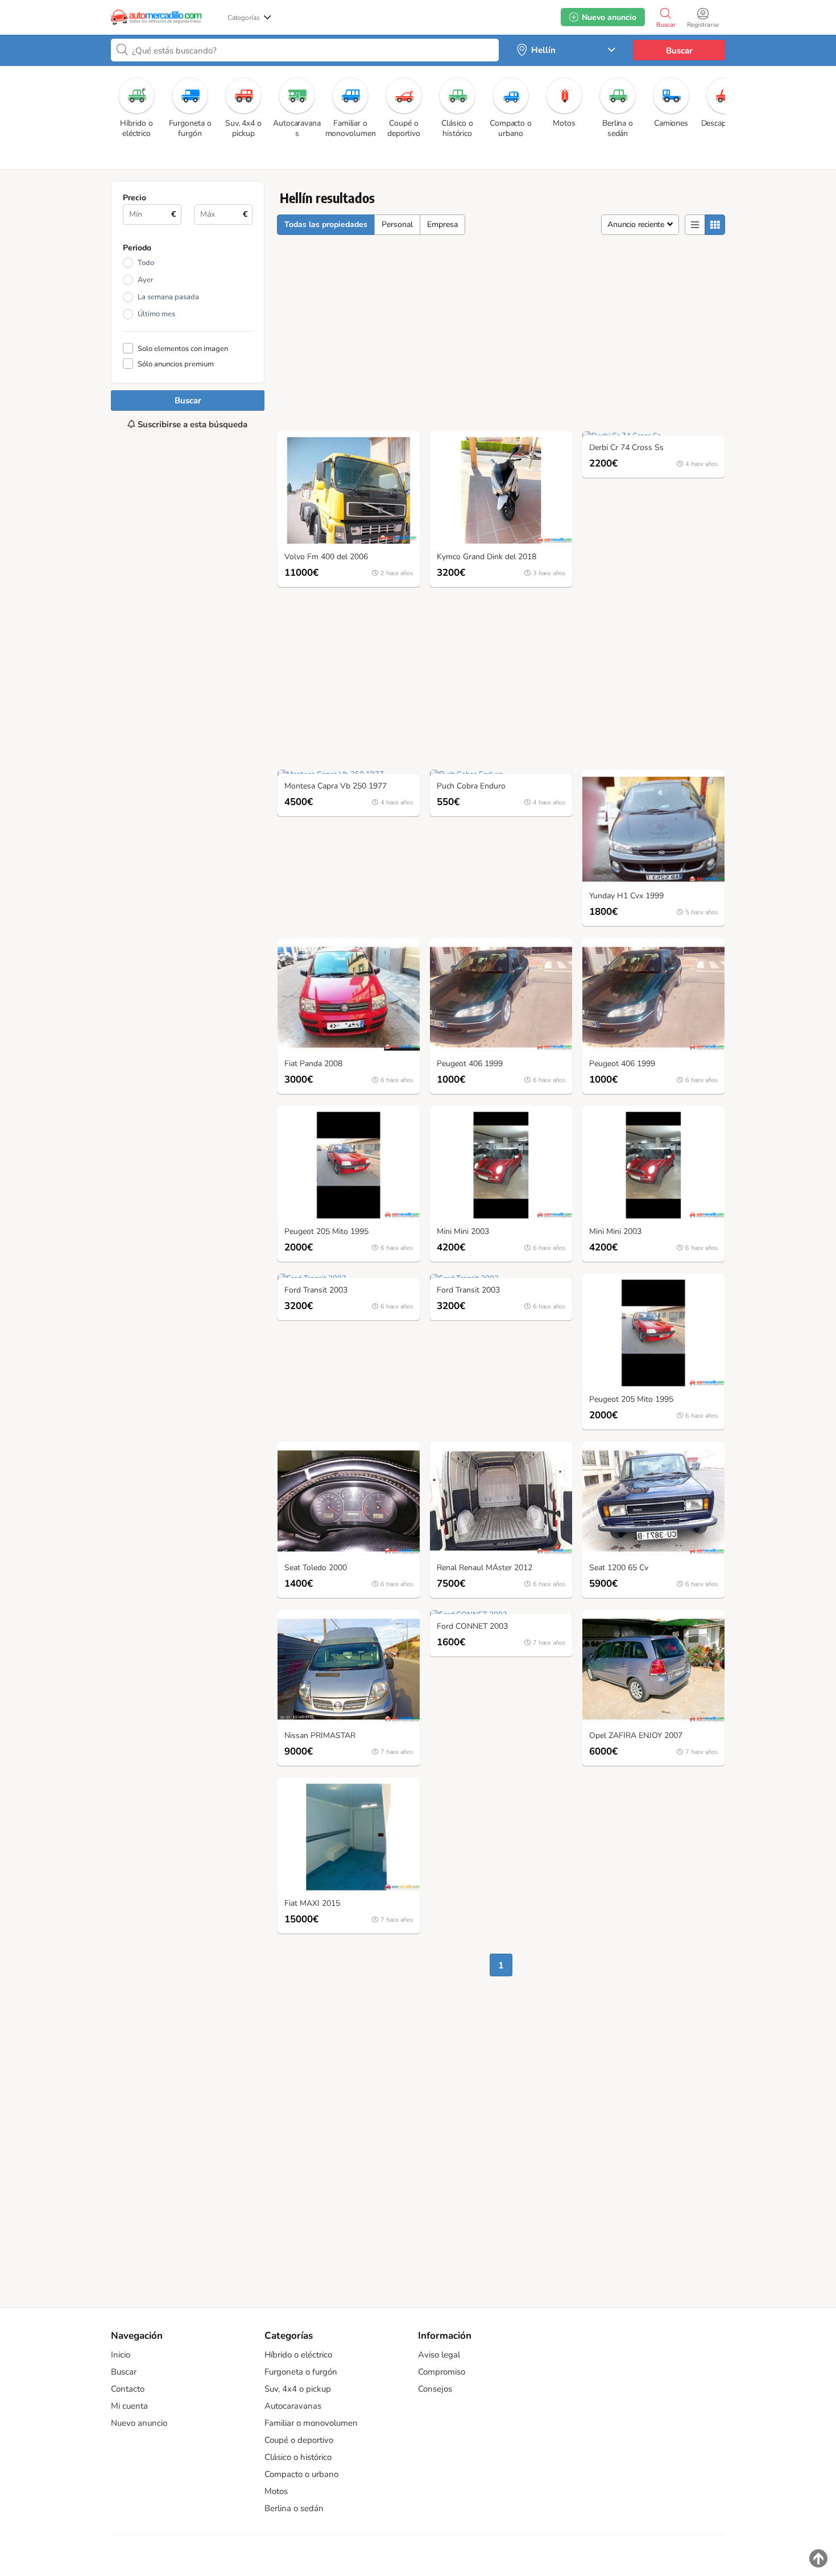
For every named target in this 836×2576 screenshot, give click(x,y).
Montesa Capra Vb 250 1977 (336, 787)
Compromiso (442, 2372)
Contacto (128, 2389)
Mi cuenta (129, 2406)
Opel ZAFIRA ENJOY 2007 (636, 1736)
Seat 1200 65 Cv (619, 1568)
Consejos (435, 2389)
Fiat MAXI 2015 (312, 1904)
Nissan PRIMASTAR (320, 1736)
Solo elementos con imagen (183, 348)
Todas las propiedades (326, 224)
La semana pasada (168, 297)
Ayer (146, 280)
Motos (276, 2491)
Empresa (442, 224)
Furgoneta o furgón (301, 2372)
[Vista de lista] (695, 225)
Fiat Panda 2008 (313, 1064)
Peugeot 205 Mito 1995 (326, 1232)
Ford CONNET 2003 (472, 1627)
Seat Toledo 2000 (316, 1568)
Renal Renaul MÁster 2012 (485, 1568)
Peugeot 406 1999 (470, 1064)
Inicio (121, 2355)
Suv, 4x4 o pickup (298, 2389)
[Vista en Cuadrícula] (715, 225)
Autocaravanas (293, 2406)
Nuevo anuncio (139, 2423)
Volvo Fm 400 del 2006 (326, 557)
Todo (146, 263)
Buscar (679, 51)
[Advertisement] (188, 852)
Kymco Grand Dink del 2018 (487, 557)
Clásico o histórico (298, 2457)
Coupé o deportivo (299, 2440)
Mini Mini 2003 (463, 1232)
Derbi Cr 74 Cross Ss (626, 448)
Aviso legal (439, 2355)
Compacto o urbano (301, 2474)
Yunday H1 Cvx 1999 (626, 896)
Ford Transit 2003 (316, 1291)
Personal (397, 224)
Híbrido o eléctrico (298, 2355)
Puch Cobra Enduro (471, 787)
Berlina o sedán (294, 2508)
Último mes (156, 314)
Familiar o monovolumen (311, 2423)
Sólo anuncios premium (176, 364)
